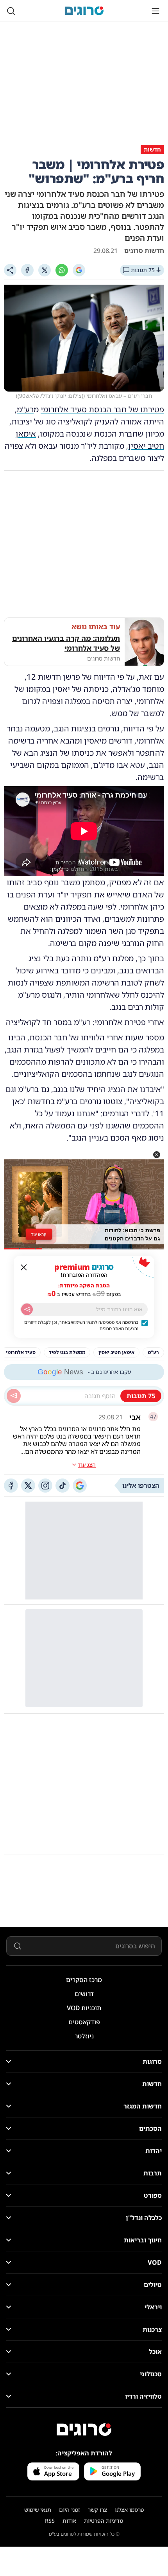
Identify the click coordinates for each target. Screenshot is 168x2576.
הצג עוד (87, 1465)
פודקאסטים (84, 2022)
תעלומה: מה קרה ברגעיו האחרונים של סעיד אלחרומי (66, 643)
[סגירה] (24, 1267)
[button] (157, 1155)
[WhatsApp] (62, 270)
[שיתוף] (10, 270)
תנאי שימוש (38, 2510)
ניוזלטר (84, 2036)
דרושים (84, 1994)
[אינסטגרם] (45, 1486)
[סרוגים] (84, 2430)
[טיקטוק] (63, 1486)
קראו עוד (39, 1234)
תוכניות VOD (84, 2008)
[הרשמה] (27, 1309)
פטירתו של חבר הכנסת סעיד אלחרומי (102, 409)
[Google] (79, 270)
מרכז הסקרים (84, 1980)
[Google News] (80, 1486)
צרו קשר (97, 2510)
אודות (69, 2521)
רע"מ (25, 409)
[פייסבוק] (11, 1486)
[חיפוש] (11, 11)
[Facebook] (27, 270)
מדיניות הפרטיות (104, 2521)
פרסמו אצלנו (130, 2510)
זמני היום (70, 2510)
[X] (45, 270)
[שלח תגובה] (14, 1396)
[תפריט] (155, 11)
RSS (50, 2521)
